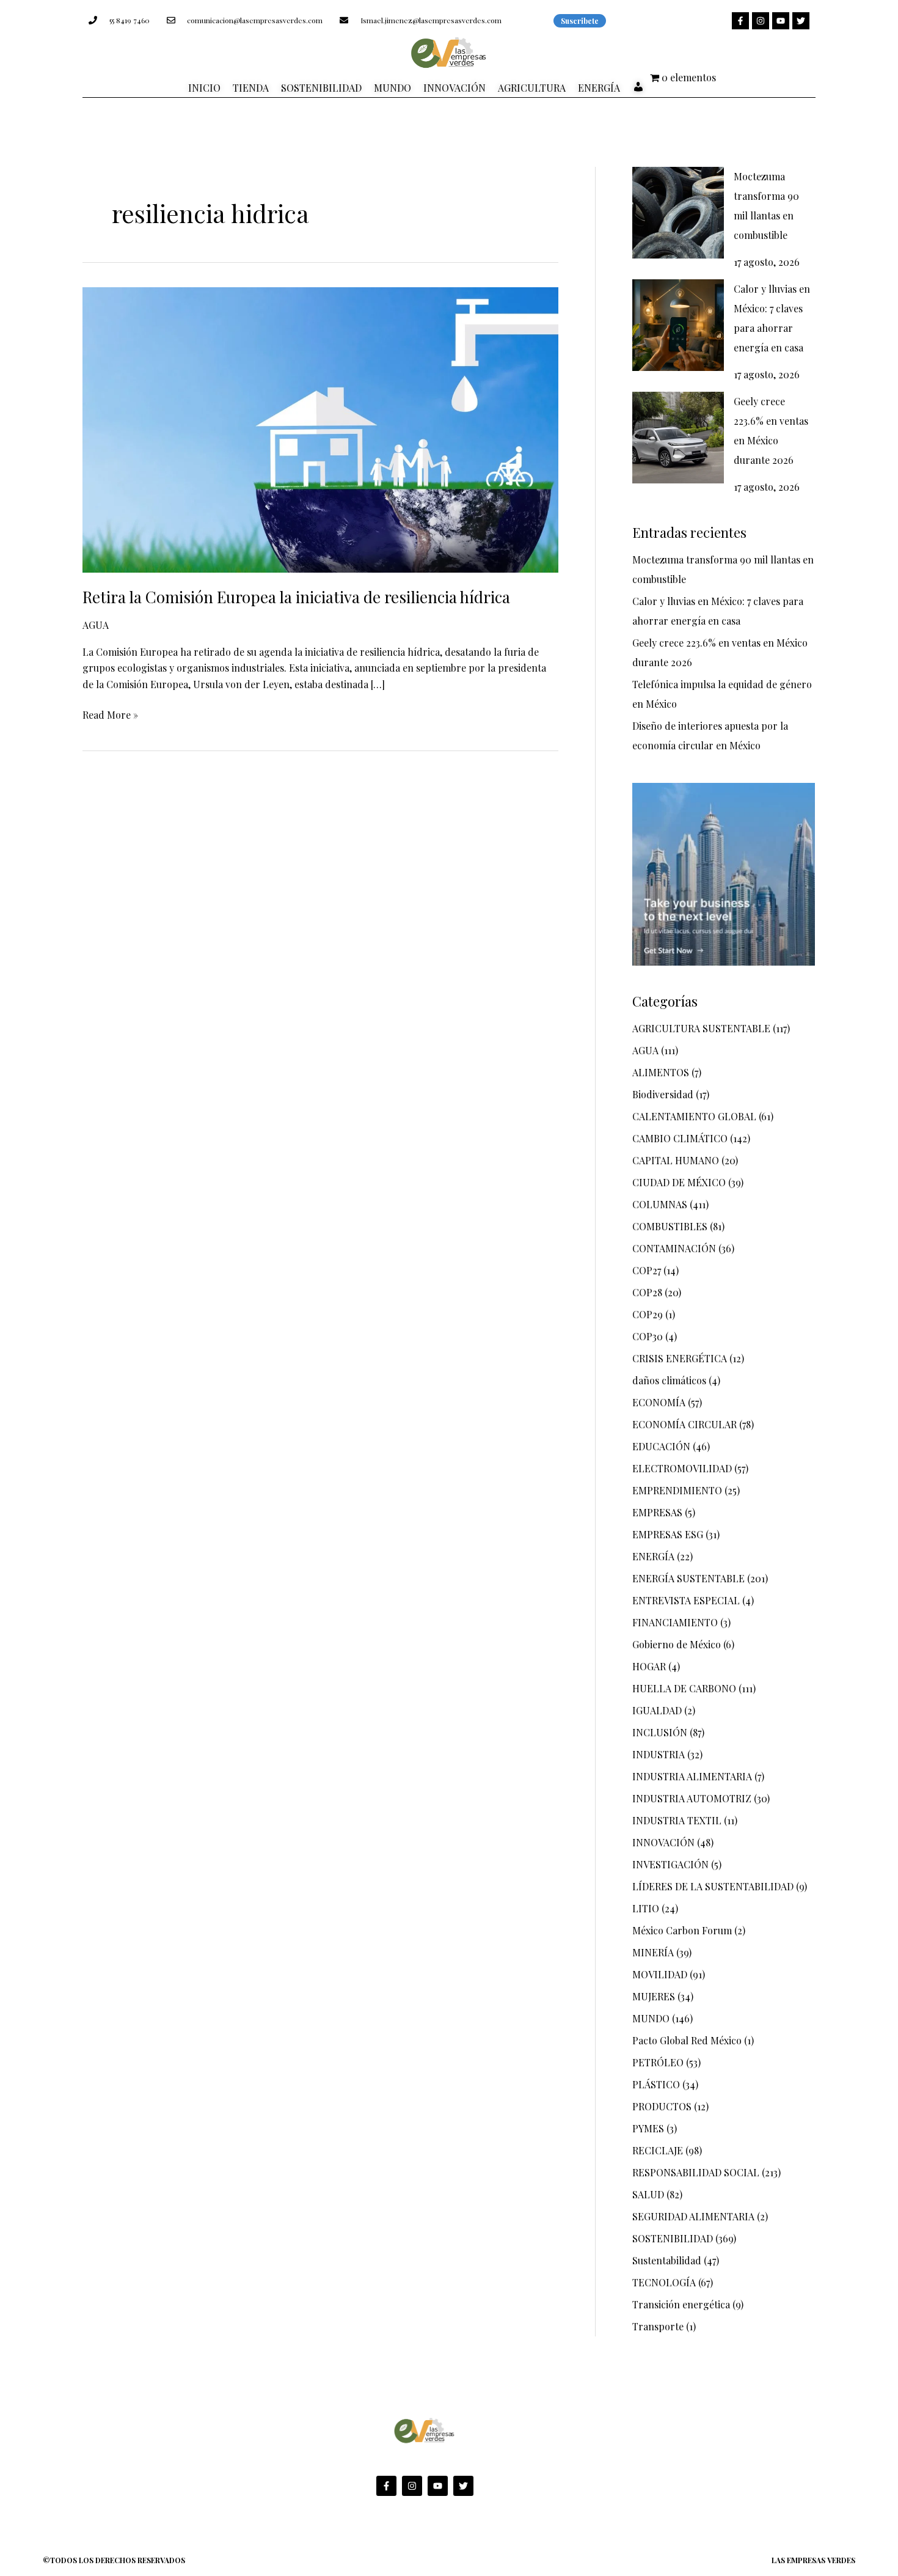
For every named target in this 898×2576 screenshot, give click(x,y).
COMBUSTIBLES (670, 1226)
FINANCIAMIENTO (675, 1622)
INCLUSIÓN (660, 1732)
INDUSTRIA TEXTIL (677, 1820)
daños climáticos (669, 1380)
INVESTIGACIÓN (670, 1864)
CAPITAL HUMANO (676, 1160)
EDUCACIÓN (661, 1446)
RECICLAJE (658, 2150)
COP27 (647, 1270)
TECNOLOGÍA (664, 2282)
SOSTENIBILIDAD (673, 2238)
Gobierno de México (677, 1644)
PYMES (648, 2128)
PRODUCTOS (662, 2106)
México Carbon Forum (682, 1930)
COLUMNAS (660, 1204)
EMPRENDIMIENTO (677, 1490)
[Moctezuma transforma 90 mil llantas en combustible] (678, 213)
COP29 (648, 1314)
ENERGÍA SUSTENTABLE (688, 1578)
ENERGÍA (653, 1556)
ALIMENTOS (661, 1072)
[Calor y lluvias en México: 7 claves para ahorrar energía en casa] (678, 325)
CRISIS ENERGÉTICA (680, 1358)
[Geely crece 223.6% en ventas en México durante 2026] (678, 438)
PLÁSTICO (656, 2084)
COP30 (648, 1336)
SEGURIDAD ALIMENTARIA (693, 2216)
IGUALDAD (657, 1710)
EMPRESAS (657, 1512)
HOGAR (649, 1666)
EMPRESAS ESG (668, 1534)
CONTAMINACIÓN (674, 1248)
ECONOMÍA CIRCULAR (684, 1424)
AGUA (96, 625)
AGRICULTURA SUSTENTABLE (701, 1028)
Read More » (110, 714)
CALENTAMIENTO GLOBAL (694, 1116)
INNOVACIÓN (663, 1842)
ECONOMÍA (659, 1402)
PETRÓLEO (658, 2062)
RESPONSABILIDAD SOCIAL (696, 2172)
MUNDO (651, 2018)
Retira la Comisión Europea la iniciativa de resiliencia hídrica (298, 597)
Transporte (658, 2326)
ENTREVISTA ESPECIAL (686, 1600)
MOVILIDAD (660, 1974)
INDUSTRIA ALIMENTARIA (692, 1776)
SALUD (648, 2194)
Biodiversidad (663, 1094)
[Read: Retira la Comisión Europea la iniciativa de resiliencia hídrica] (320, 429)
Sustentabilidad (667, 2260)
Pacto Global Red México (687, 2040)
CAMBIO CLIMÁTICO (680, 1138)
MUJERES (654, 1996)
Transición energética (681, 2304)
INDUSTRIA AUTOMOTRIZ (692, 1798)
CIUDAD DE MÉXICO (679, 1182)
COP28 (647, 1292)
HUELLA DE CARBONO (684, 1688)
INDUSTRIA (659, 1754)
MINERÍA (653, 1952)
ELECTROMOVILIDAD (682, 1468)
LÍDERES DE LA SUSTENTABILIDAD (713, 1886)
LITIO (646, 1908)
